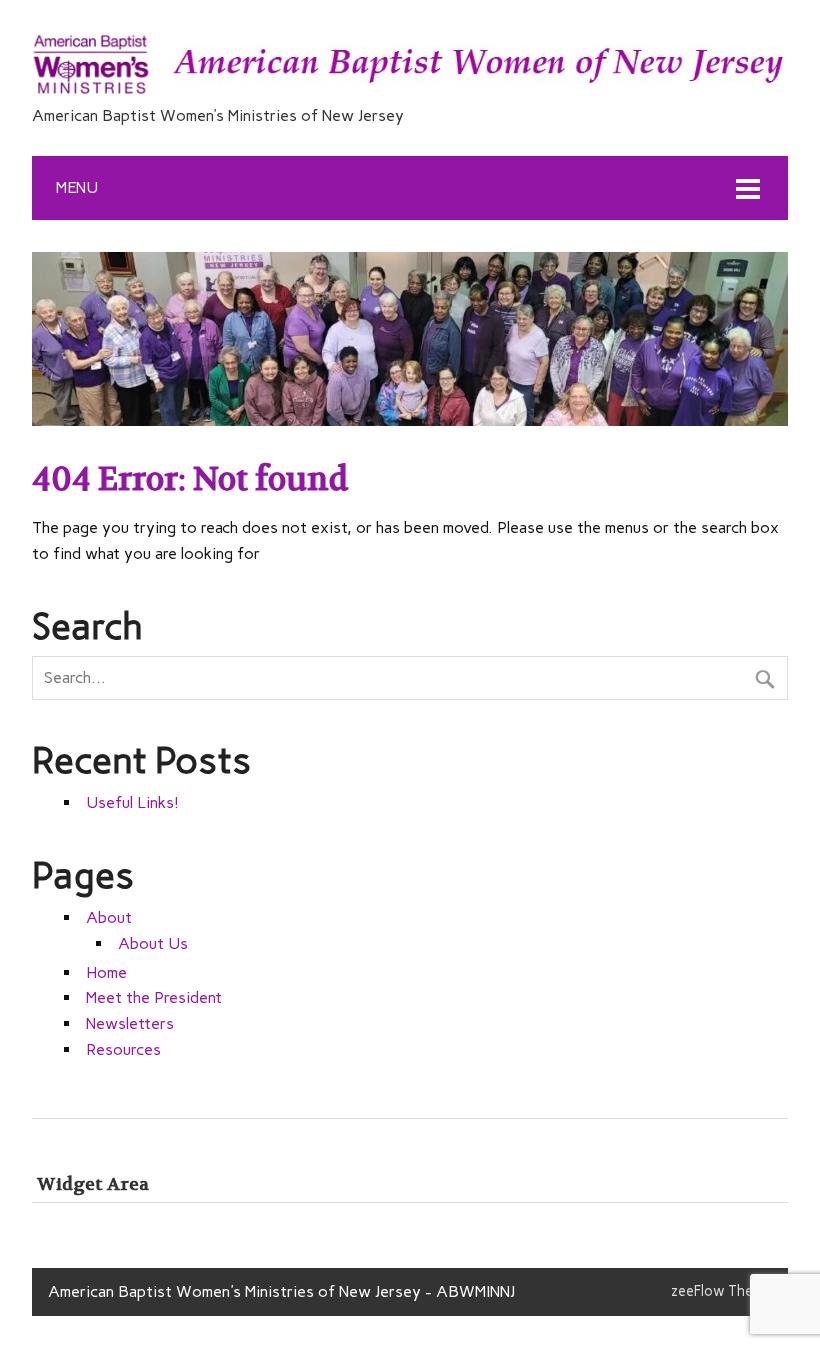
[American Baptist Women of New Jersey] (410, 93)
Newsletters (130, 1023)
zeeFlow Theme (721, 1291)
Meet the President (154, 997)
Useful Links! (132, 802)
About (109, 917)
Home (106, 972)
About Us (153, 943)
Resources (123, 1049)
